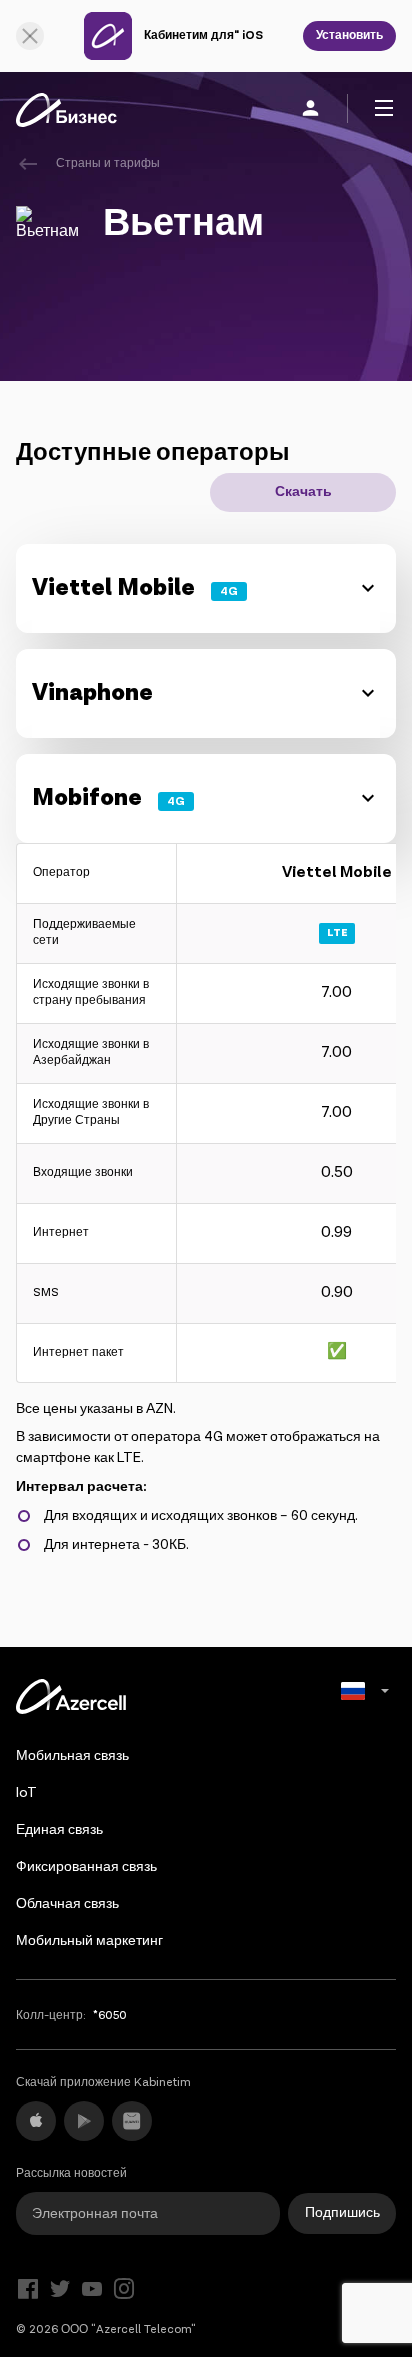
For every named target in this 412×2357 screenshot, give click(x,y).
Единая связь (59, 1830)
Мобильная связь (72, 1756)
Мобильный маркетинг (89, 1941)
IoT (26, 1793)
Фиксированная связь (86, 1867)
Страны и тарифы (108, 163)
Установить (349, 35)
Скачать (303, 492)
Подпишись (342, 2213)
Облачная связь (67, 1904)
